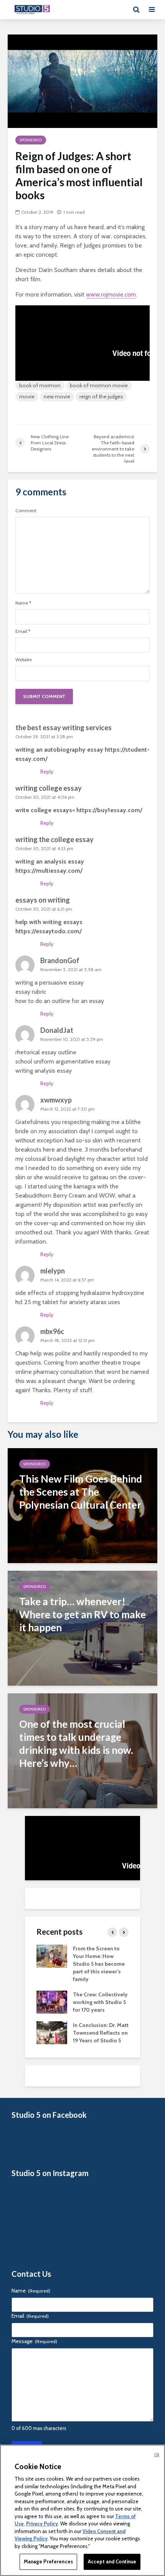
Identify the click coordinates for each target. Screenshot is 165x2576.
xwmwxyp (56, 1100)
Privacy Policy (42, 2524)
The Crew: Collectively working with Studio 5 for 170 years (100, 2002)
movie (27, 397)
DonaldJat (57, 1030)
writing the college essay (54, 839)
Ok (157, 2455)
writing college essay (49, 788)
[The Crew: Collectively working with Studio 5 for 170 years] (52, 2002)
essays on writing (43, 900)
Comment (26, 511)
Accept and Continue (112, 2561)
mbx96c (52, 1331)
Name (23, 603)
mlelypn (53, 1271)
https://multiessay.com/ (49, 871)
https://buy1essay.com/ (109, 810)
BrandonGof (60, 960)
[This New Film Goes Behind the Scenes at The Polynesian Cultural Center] (82, 1505)
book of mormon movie (99, 385)
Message (34, 2341)
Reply (47, 772)
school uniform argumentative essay (63, 1061)
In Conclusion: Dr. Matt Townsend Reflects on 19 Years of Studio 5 (101, 2033)
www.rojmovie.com (111, 294)
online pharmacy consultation (54, 1372)
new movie (57, 397)
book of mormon (40, 385)
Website (24, 660)
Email (23, 631)
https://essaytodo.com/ (49, 931)
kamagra (85, 1186)
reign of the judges (101, 397)
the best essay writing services (64, 728)
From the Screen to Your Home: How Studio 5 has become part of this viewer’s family (99, 1964)
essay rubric (31, 992)
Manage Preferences (48, 2561)
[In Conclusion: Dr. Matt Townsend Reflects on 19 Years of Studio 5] (52, 2032)
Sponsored (31, 140)
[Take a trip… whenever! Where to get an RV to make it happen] (82, 1628)
